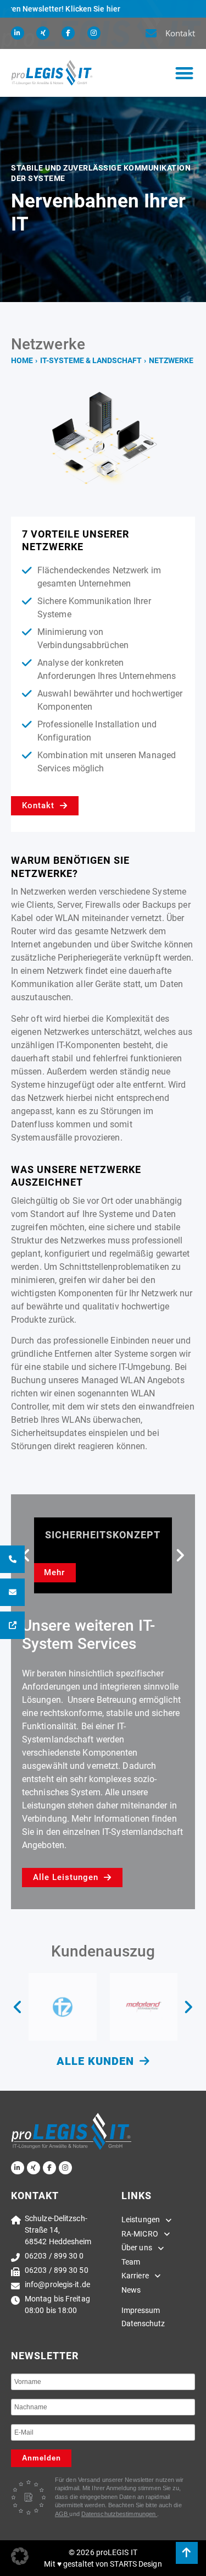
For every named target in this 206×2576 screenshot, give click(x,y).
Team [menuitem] (131, 2262)
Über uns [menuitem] (137, 2248)
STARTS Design (136, 2564)
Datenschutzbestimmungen (119, 2514)
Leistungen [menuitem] (141, 2219)
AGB (62, 2514)
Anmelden (41, 2458)
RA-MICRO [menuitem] (140, 2234)
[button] (184, 73)
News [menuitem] (131, 2290)
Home (22, 360)
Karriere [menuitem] (135, 2276)
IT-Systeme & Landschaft (91, 360)
